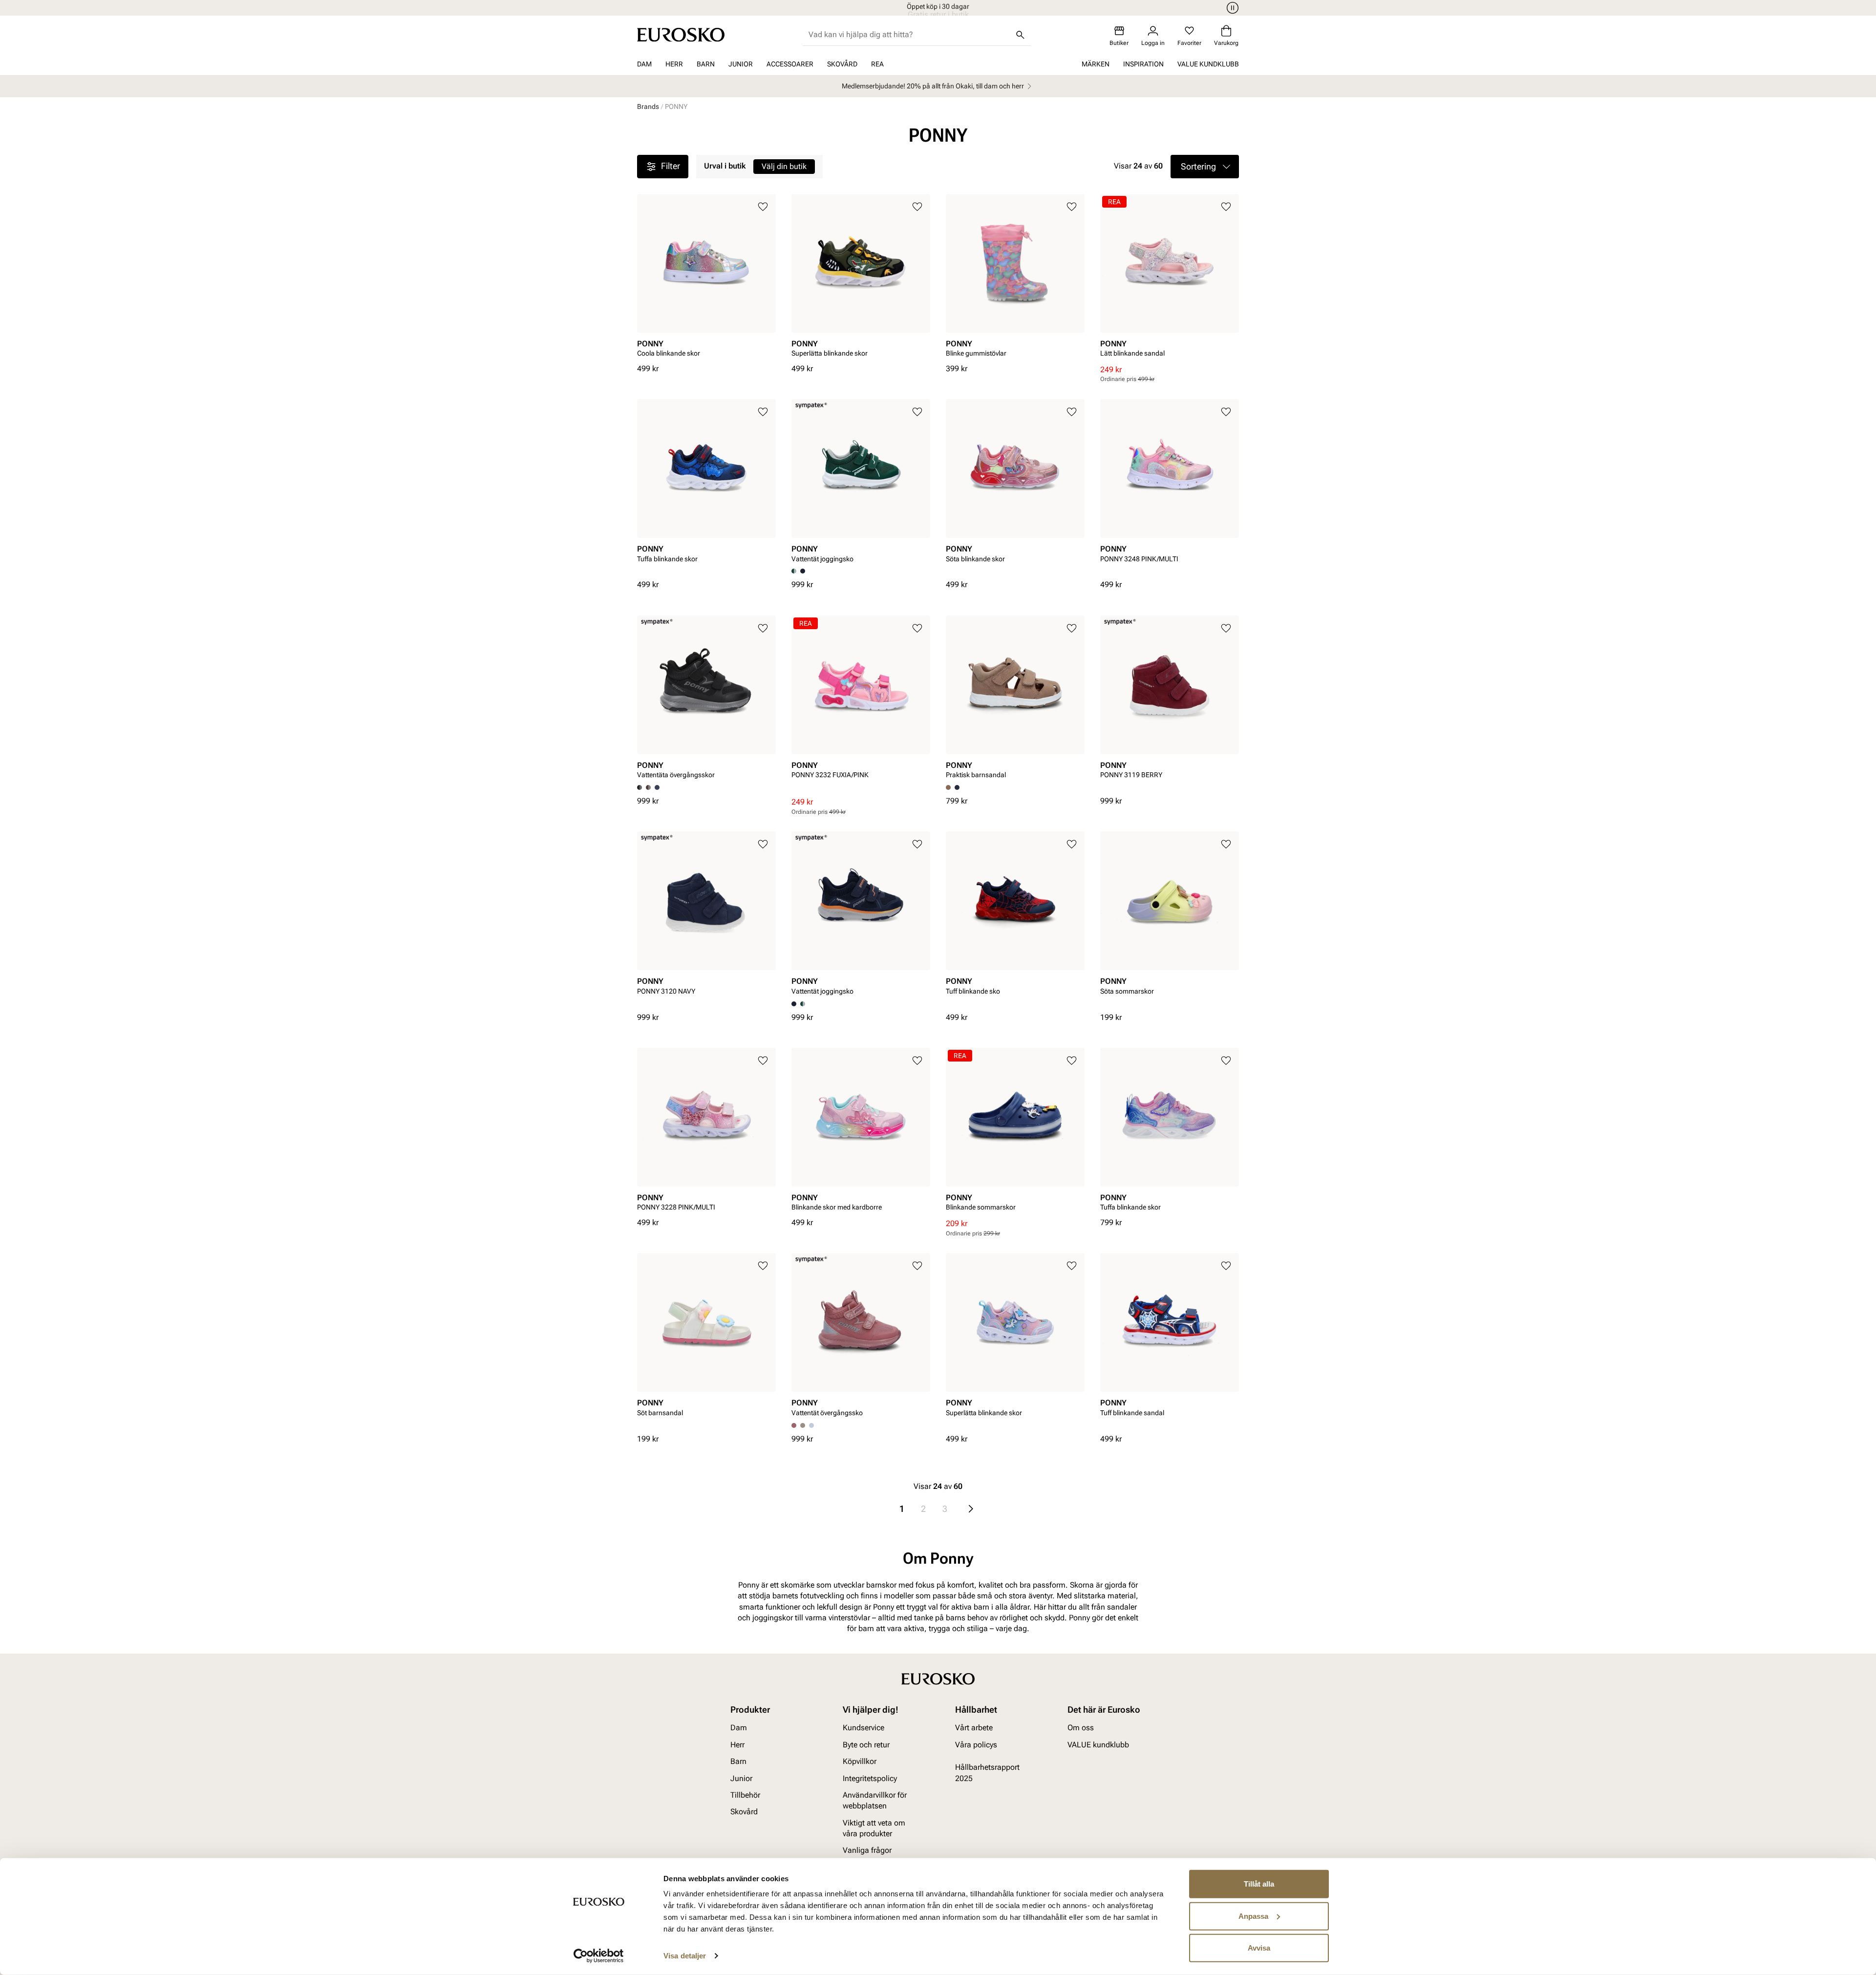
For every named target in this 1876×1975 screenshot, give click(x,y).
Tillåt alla (1259, 1884)
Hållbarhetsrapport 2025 (987, 1773)
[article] (706, 279)
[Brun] (648, 787)
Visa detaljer (685, 1956)
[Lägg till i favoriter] (763, 207)
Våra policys (976, 1744)
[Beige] (803, 1425)
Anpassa (1253, 1916)
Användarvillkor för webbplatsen (875, 1800)
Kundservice (863, 1728)
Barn (706, 64)
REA (877, 64)
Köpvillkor (860, 1761)
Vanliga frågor (867, 1850)
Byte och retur (866, 1744)
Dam (644, 64)
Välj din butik (784, 166)
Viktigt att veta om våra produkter (874, 1828)
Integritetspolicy (870, 1778)
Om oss (1081, 1728)
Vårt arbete (974, 1728)
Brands (648, 106)
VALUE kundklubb (1208, 64)
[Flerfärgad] (803, 1004)
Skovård (842, 64)
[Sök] (1020, 35)
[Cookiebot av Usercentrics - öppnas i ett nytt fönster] (599, 1956)
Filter (671, 166)
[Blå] (803, 571)
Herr (674, 64)
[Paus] (1231, 8)
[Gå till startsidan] (681, 35)
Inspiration (1143, 64)
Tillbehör (745, 1794)
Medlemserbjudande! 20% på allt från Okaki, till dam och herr (933, 86)
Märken (1096, 64)
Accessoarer (790, 64)
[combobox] (909, 35)
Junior (741, 64)
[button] (1205, 167)
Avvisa (1259, 1948)
